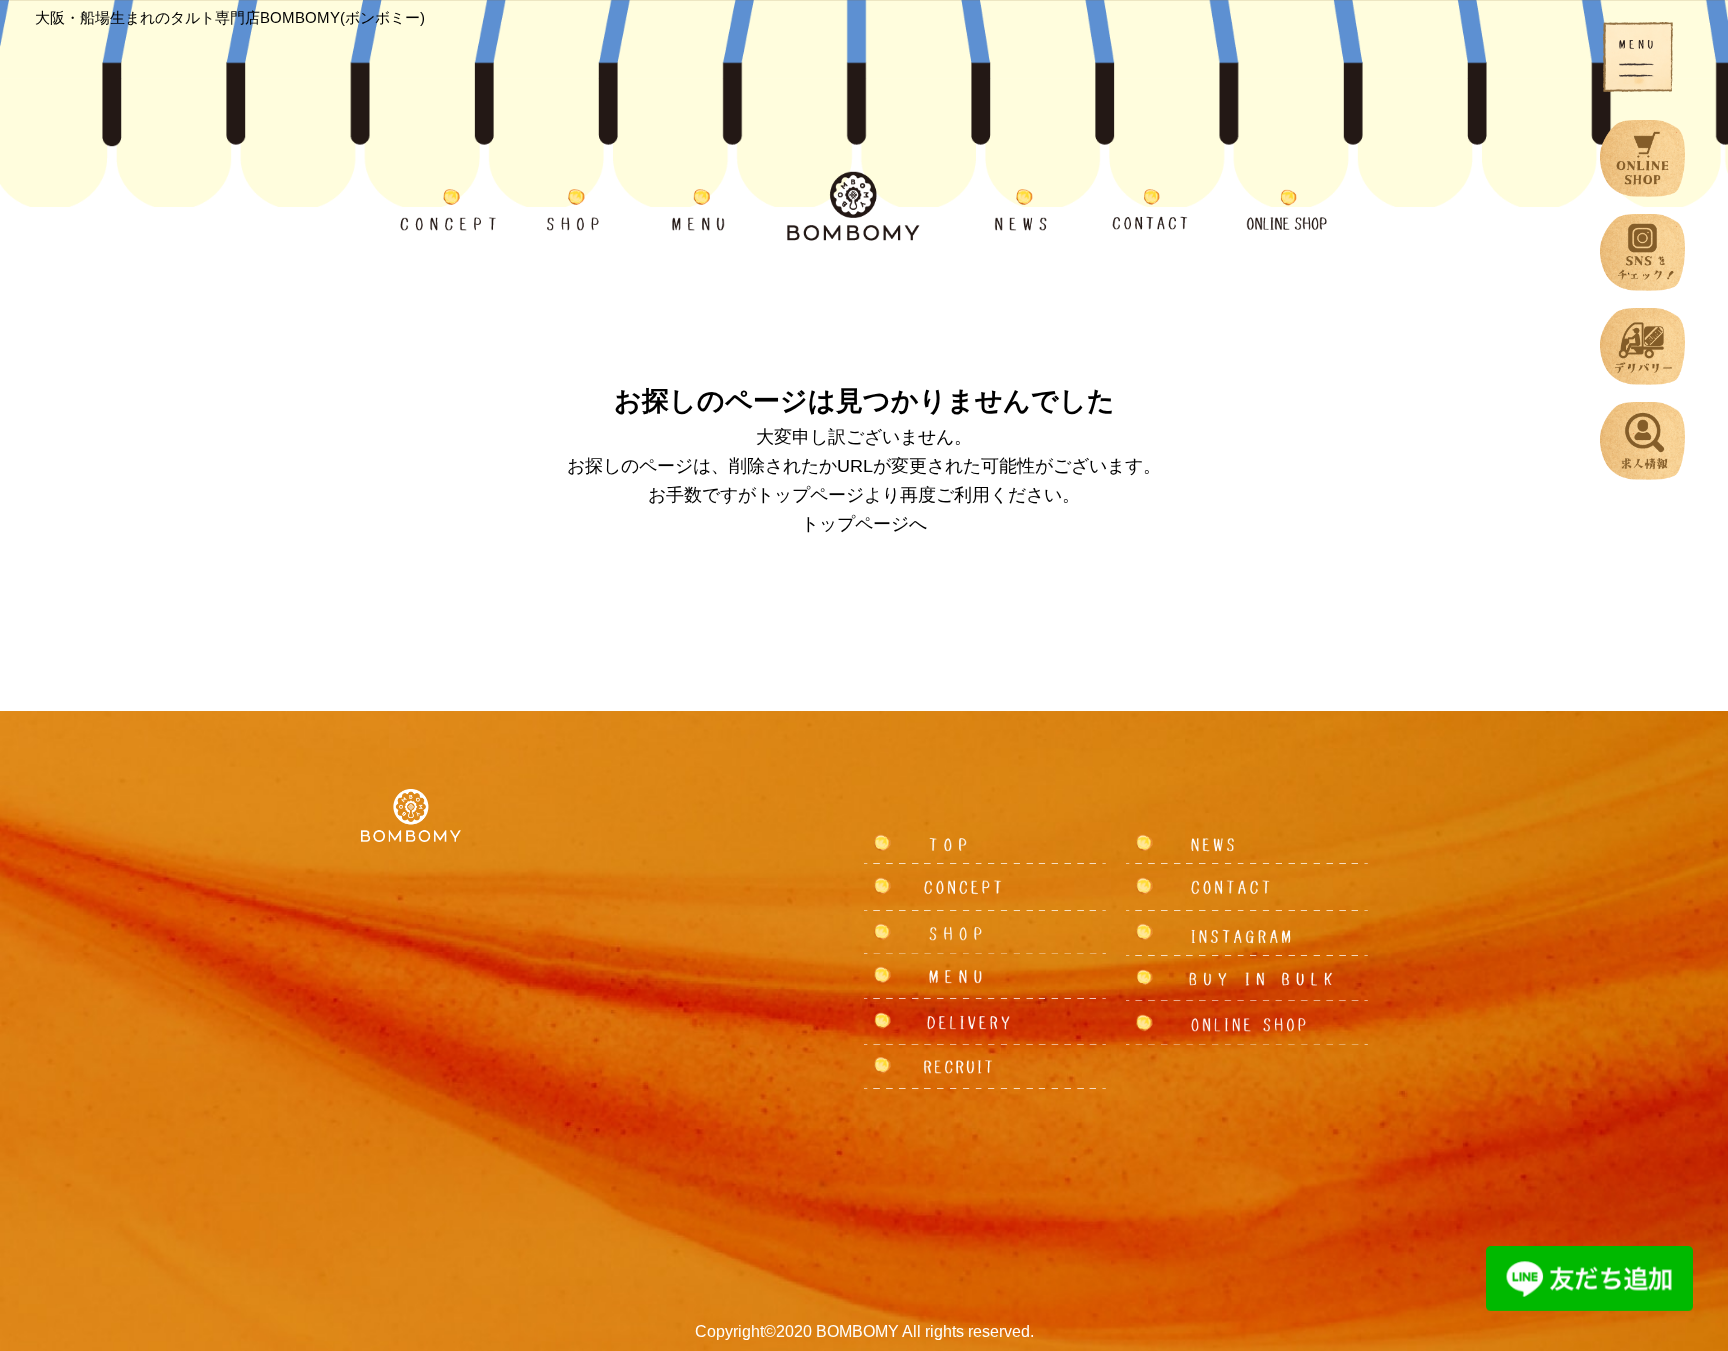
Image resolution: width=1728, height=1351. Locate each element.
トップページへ (864, 524)
